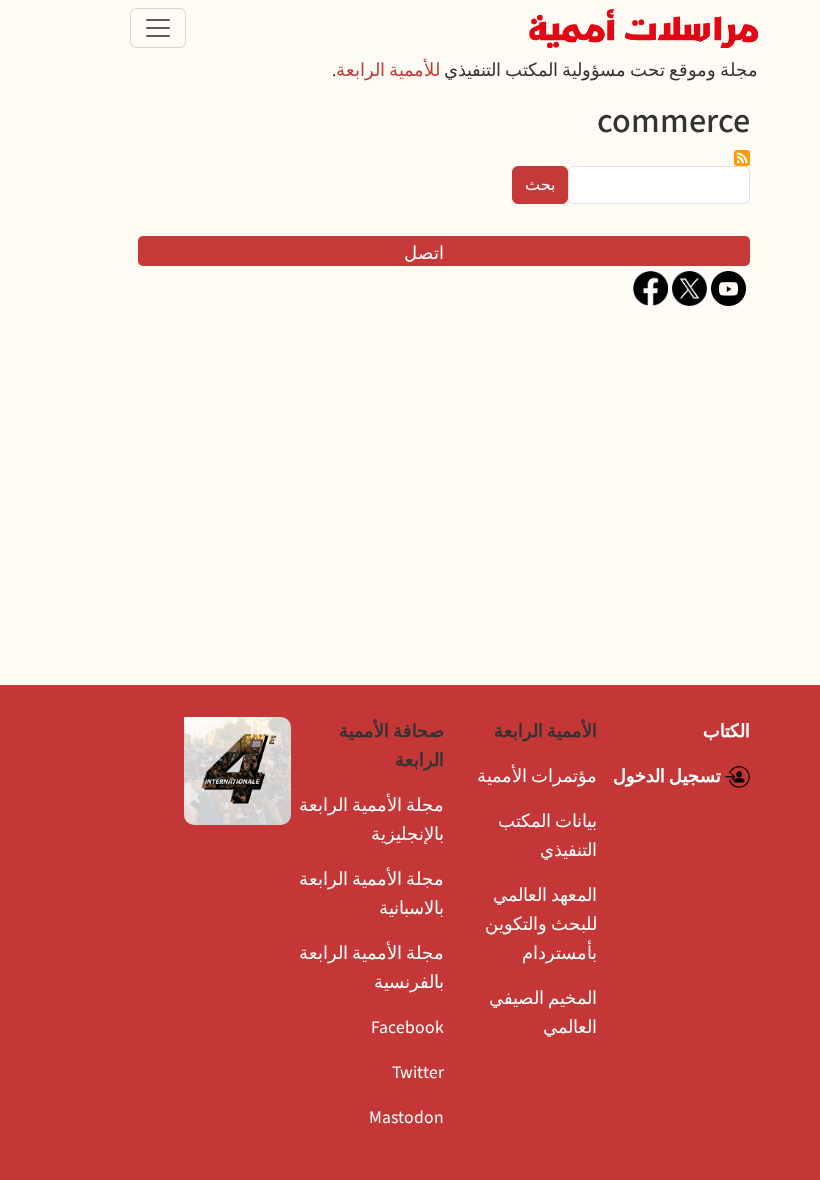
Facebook (407, 1027)
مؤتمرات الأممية (537, 776)
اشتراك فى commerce (742, 158)
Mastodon (406, 1117)
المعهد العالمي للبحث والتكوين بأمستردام (541, 924)
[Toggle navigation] (158, 28)
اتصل (424, 253)
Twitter (418, 1072)
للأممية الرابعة (388, 70)
